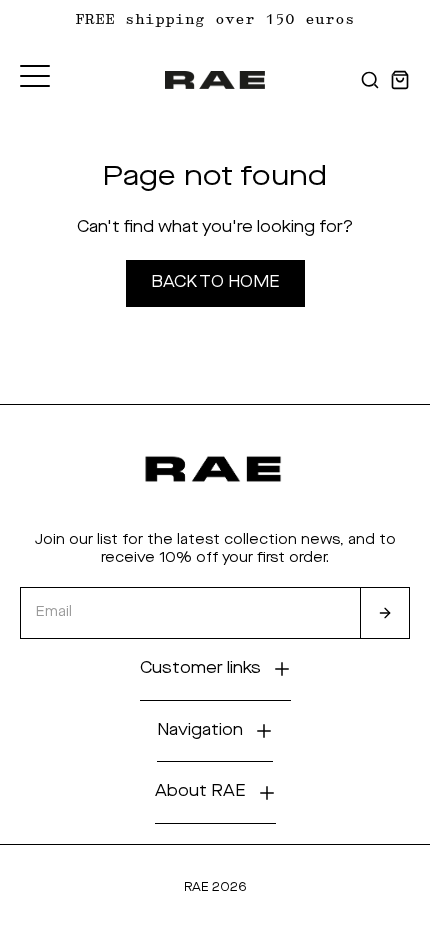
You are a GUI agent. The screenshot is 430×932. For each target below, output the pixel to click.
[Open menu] (35, 76)
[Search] (370, 80)
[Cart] (400, 80)
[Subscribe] (385, 613)
